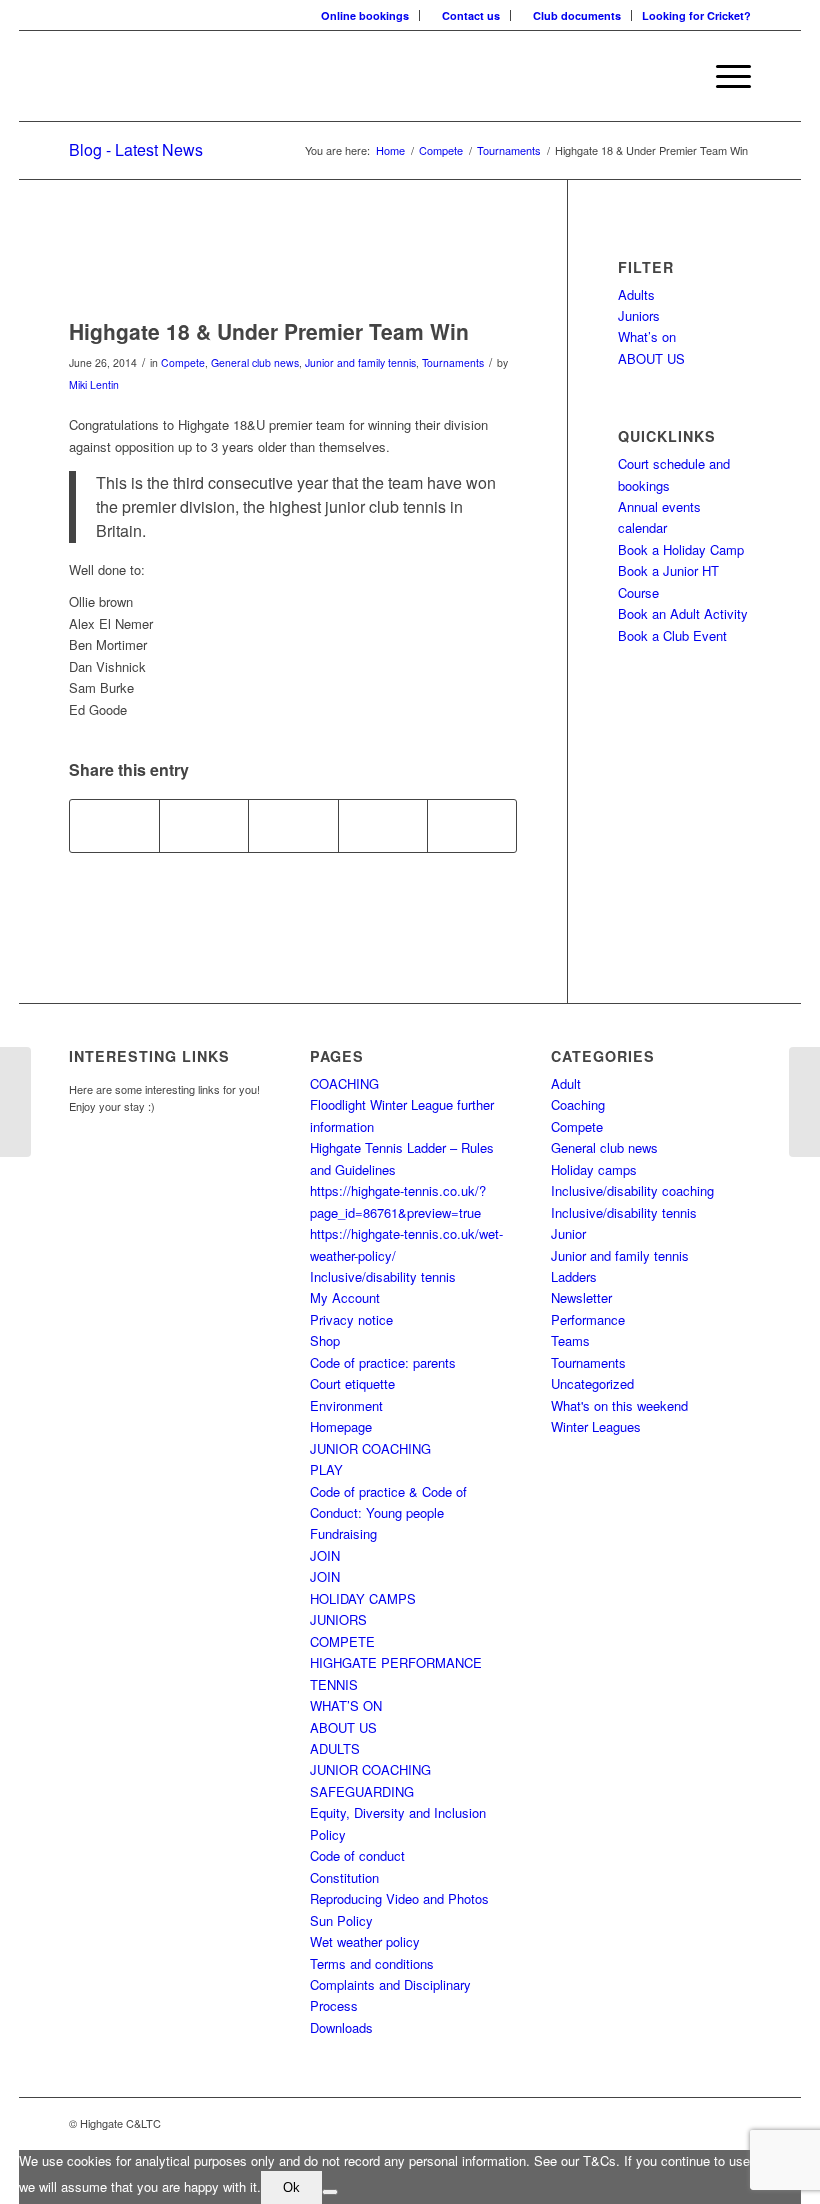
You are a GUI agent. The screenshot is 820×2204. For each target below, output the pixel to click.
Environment (346, 1405)
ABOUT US (651, 358)
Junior (568, 1233)
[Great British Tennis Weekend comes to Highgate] (15, 1102)
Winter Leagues (596, 1426)
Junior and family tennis (360, 362)
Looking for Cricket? (696, 15)
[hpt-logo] (293, 269)
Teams (570, 1340)
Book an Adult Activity (683, 613)
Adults (636, 294)
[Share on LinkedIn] (383, 826)
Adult (566, 1083)
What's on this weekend (619, 1405)
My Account (345, 1297)
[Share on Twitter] (204, 826)
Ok (291, 2187)
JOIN (325, 1555)
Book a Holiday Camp (681, 549)
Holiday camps (594, 1169)
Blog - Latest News (136, 149)
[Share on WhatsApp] (293, 826)
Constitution (344, 1877)
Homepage (341, 1426)
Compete (183, 362)
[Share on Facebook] (114, 826)
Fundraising (343, 1533)
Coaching (578, 1104)
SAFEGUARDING (362, 1791)
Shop (325, 1340)
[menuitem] (365, 15)
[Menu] (723, 76)
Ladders (574, 1276)
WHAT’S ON (346, 1705)
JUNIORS (338, 1619)
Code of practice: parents (383, 1362)
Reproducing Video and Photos (399, 1898)
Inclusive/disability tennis (383, 1276)
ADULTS (335, 1748)
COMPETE (342, 1641)
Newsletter (581, 1297)
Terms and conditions (372, 1963)
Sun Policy (341, 1920)
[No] (330, 2192)
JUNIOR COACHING (370, 1448)
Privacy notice (351, 1319)
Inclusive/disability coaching (632, 1190)
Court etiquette (352, 1383)
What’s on (647, 336)
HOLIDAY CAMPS (363, 1598)
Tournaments (453, 362)
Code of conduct (357, 1855)
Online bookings (365, 15)
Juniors (639, 315)
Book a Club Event (672, 635)
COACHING (344, 1083)
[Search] (676, 76)
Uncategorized (592, 1383)
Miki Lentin (94, 384)
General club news (255, 362)
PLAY (326, 1469)
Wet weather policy (365, 1941)
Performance (588, 1319)
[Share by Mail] (472, 826)
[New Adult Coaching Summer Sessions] (804, 1102)
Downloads (341, 2027)
